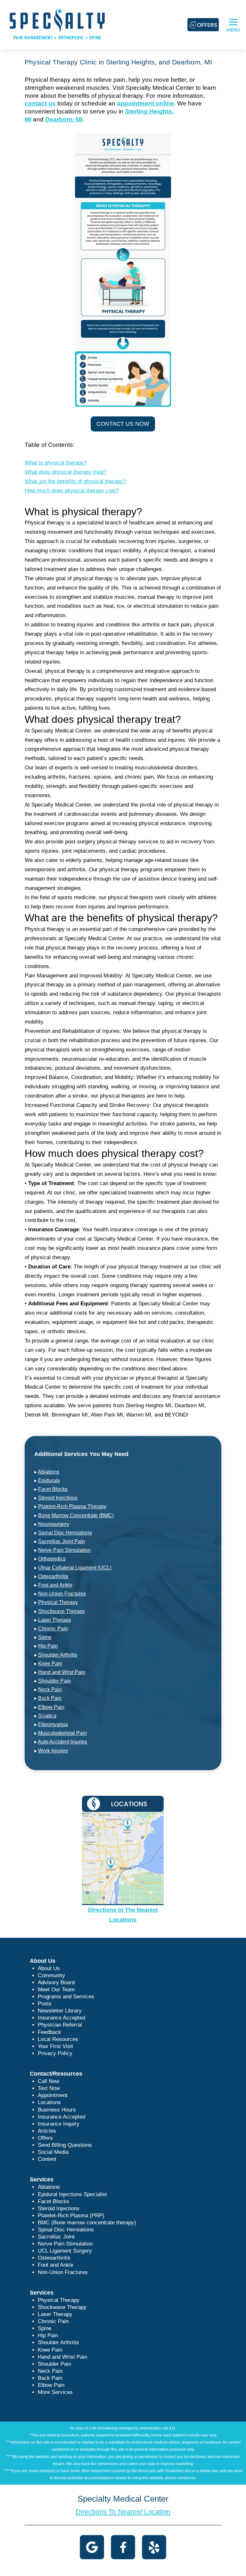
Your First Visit (55, 2046)
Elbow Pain (51, 1707)
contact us (40, 103)
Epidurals (49, 1480)
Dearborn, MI (64, 119)
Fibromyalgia (53, 1724)
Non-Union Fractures (62, 1594)
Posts (45, 2004)
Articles (47, 2131)
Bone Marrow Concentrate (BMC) (76, 1515)
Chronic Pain (53, 1629)
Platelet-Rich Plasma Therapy (72, 1506)
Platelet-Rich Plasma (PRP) (71, 2216)
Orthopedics (52, 1559)
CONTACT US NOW (123, 424)
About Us (49, 1968)
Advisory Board (56, 1982)
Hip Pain (48, 1646)
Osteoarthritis (53, 1576)
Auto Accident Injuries (62, 1742)
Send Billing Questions (65, 2145)
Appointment (53, 2095)
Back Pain (50, 1698)
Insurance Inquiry (59, 2124)
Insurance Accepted (61, 2018)
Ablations (49, 1472)
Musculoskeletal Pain (62, 1733)
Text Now (49, 2088)
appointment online (145, 103)
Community (51, 1975)
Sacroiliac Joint (56, 2237)
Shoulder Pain (54, 1681)
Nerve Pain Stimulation (64, 1550)
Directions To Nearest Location (123, 2512)
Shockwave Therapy (61, 1611)
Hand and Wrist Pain (62, 1672)
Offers (45, 2138)
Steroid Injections (58, 1498)
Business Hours (57, 2110)
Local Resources (58, 2039)
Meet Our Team (56, 1990)
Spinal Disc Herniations (65, 1533)
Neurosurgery (54, 1524)
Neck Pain (50, 1689)
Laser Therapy (55, 1620)
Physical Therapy (58, 1602)
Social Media (53, 2152)
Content (47, 2159)
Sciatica (47, 1716)
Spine (45, 1637)
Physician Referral (60, 2025)
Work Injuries (53, 1751)
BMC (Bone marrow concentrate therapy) (87, 2223)
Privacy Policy (55, 2053)
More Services (55, 2392)
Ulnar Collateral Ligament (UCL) (75, 1568)
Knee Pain (50, 1664)
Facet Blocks (53, 1489)
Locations (49, 2102)
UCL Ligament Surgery (65, 2251)
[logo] (57, 24)
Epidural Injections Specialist (72, 2194)
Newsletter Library (60, 2011)
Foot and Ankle (55, 1585)
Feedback (49, 2032)
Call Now (49, 2081)
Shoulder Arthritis (58, 1655)
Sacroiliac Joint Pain (61, 1541)
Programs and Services (66, 1997)
